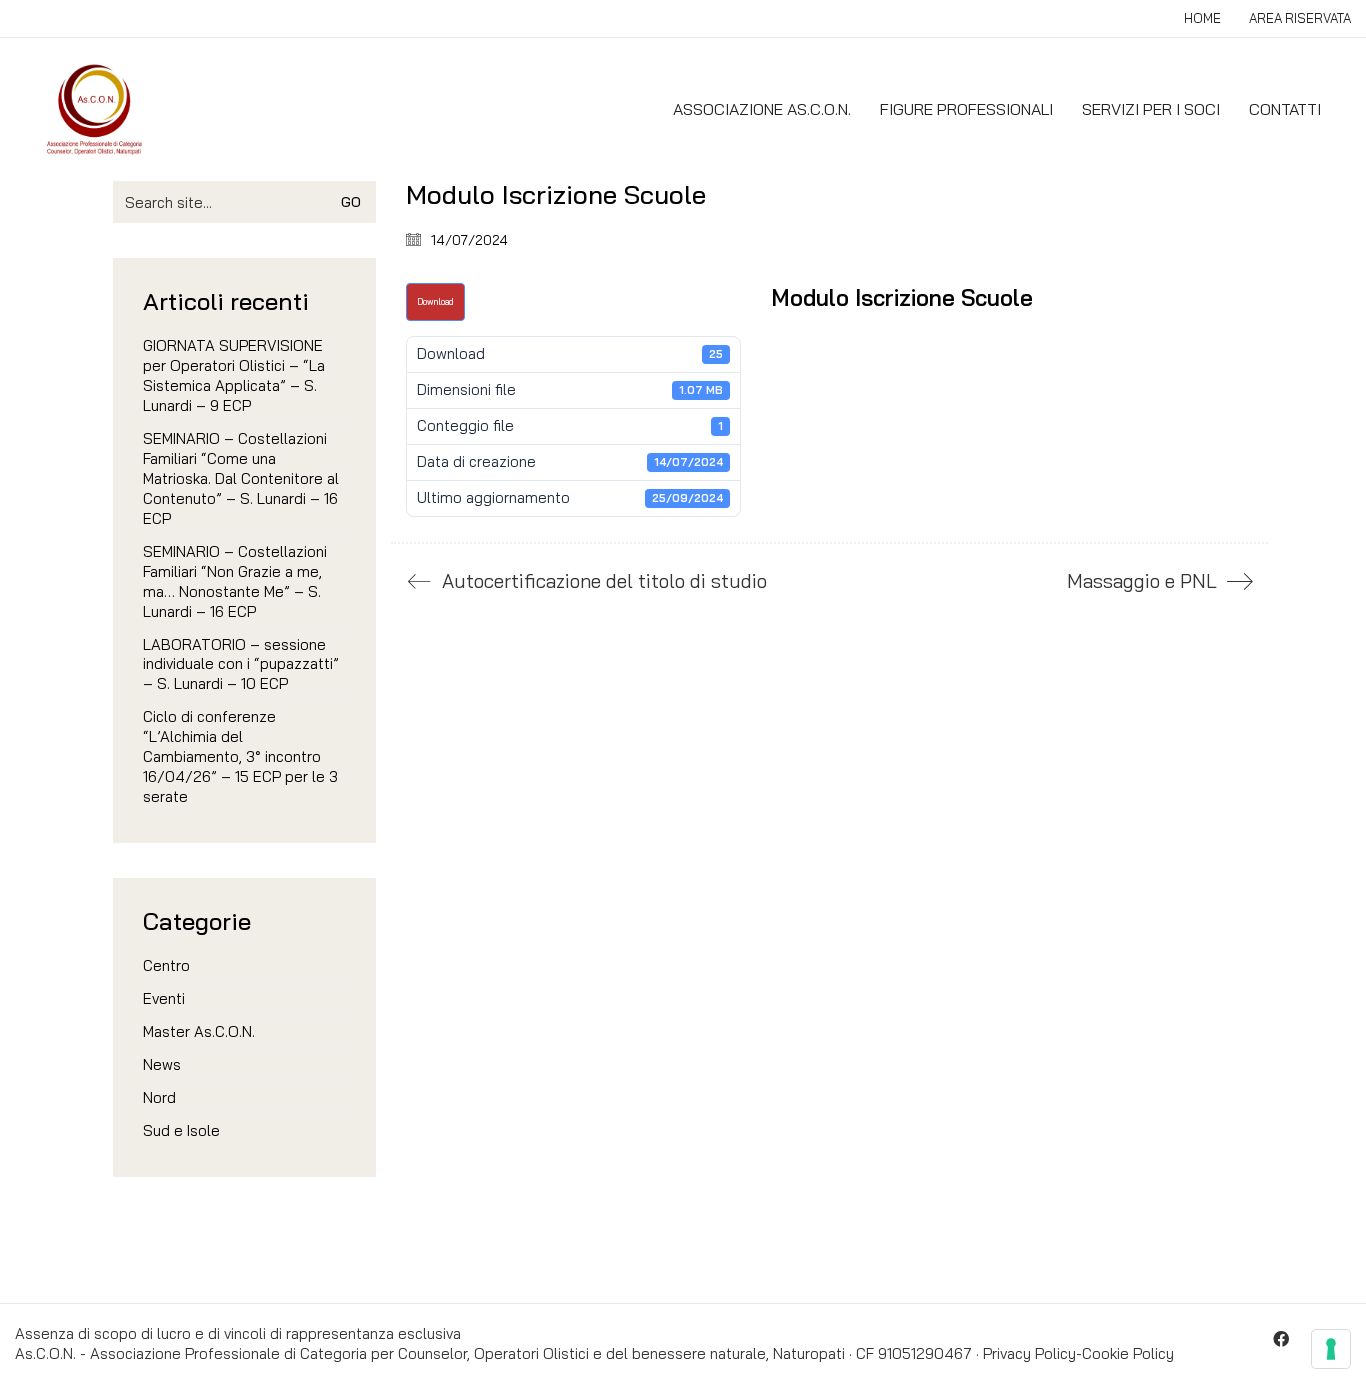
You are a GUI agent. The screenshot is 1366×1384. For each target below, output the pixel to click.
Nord (159, 1097)
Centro (166, 965)
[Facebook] (1281, 1339)
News (162, 1064)
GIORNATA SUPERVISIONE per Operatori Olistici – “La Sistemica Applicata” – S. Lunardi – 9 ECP (234, 375)
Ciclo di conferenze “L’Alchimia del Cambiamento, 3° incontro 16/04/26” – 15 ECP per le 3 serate (240, 756)
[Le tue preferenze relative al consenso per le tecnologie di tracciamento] (1331, 1349)
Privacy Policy (1029, 1353)
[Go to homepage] (95, 109)
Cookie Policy (1128, 1353)
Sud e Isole (181, 1130)
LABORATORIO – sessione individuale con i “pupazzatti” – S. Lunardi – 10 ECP (241, 664)
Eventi (164, 998)
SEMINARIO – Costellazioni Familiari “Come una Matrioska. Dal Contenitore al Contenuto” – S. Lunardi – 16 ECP (241, 478)
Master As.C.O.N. (199, 1031)
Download (435, 301)
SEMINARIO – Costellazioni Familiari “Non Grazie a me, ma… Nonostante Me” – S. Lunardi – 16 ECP (235, 581)
